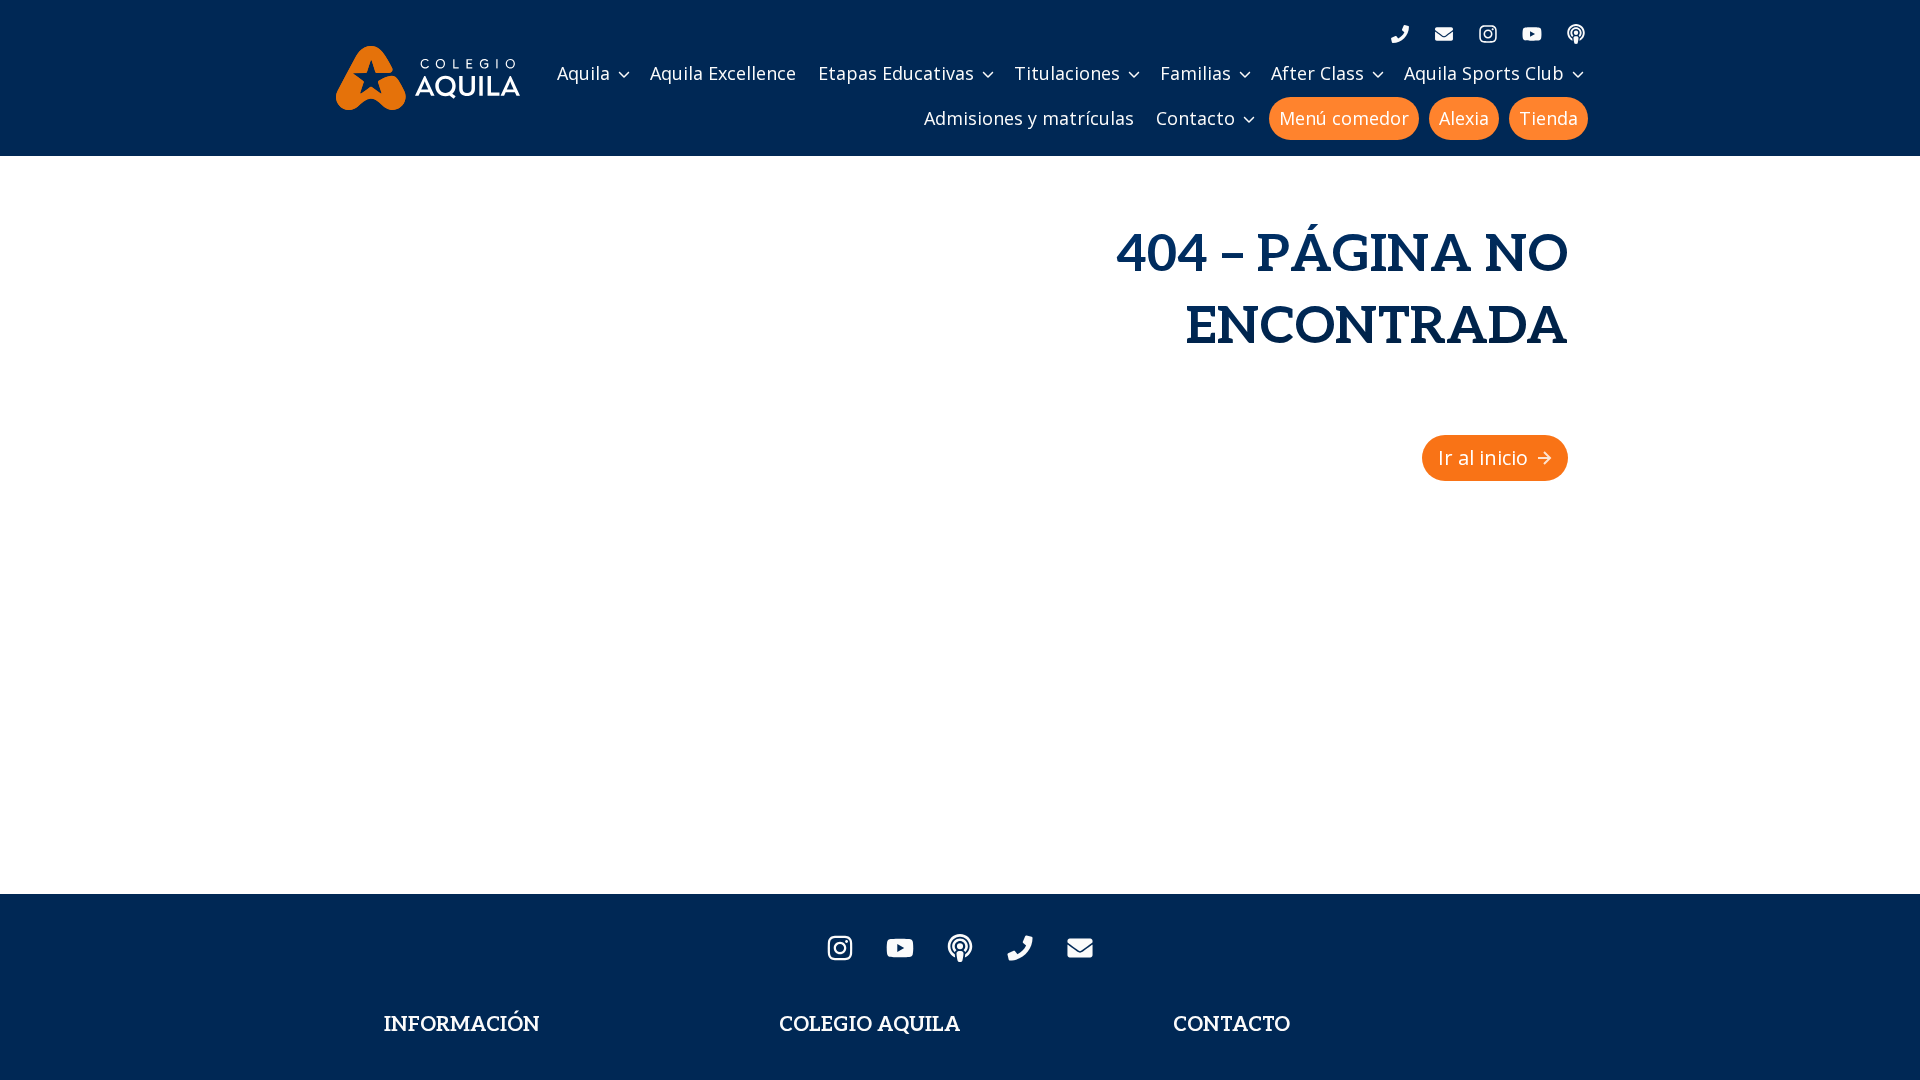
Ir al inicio (1483, 457)
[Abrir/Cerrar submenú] (624, 73)
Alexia (1464, 118)
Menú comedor (1344, 118)
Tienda (1548, 118)
